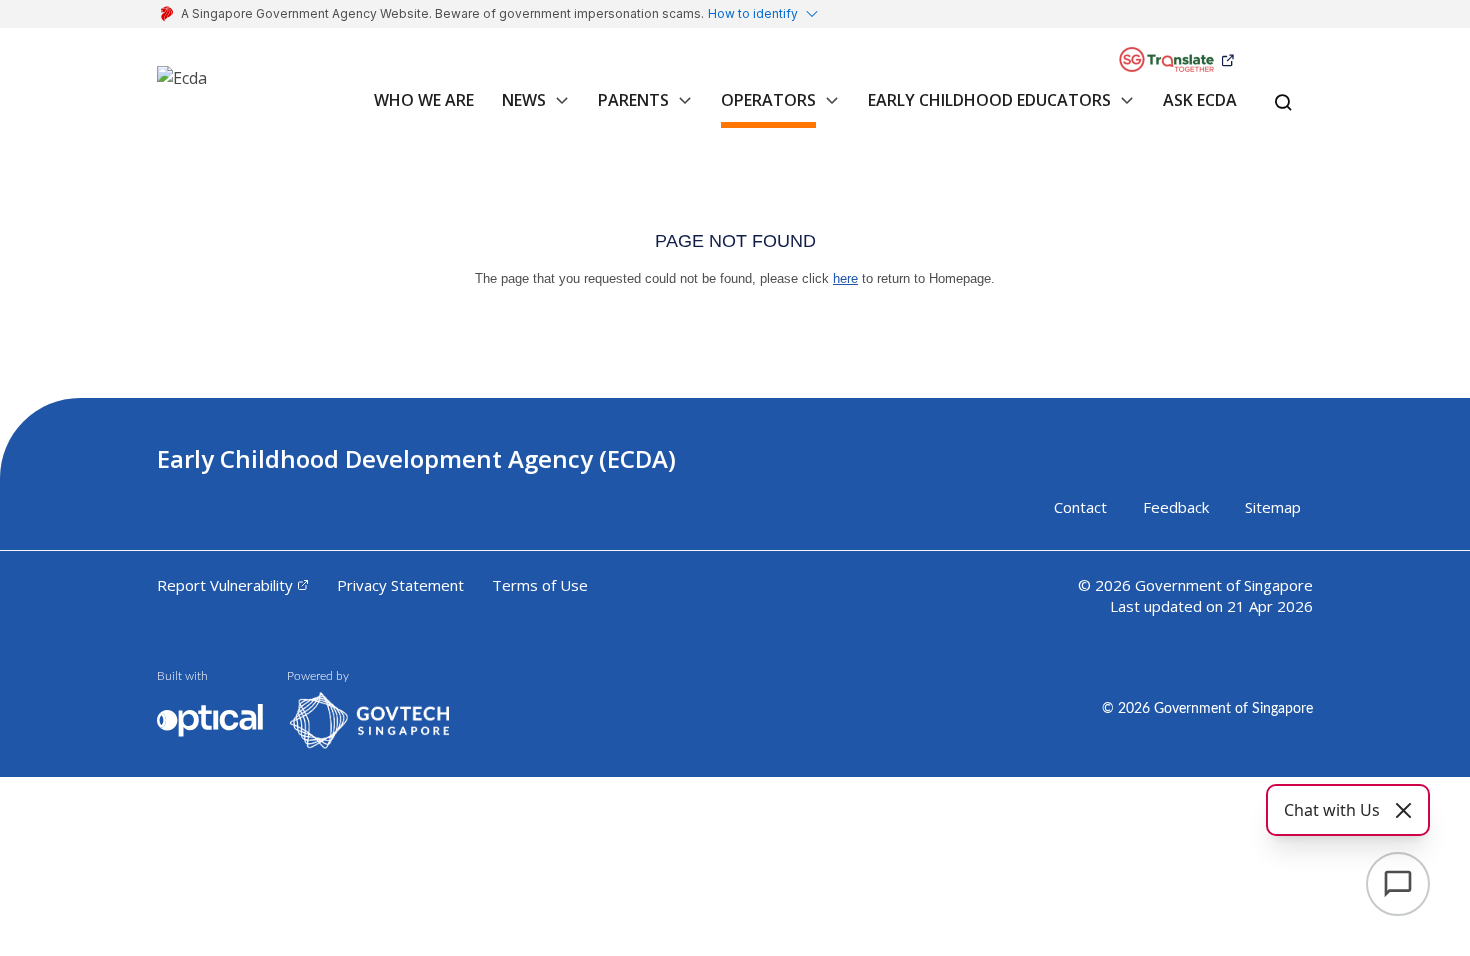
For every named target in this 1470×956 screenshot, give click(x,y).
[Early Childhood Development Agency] (182, 86)
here (845, 278)
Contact (1080, 507)
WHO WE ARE (424, 100)
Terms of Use (540, 585)
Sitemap (1273, 507)
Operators (768, 100)
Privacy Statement (400, 585)
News (524, 100)
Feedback (1176, 507)
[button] (558, 110)
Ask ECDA (1200, 100)
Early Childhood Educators (989, 100)
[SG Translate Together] (1176, 60)
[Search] (1283, 104)
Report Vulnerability (225, 585)
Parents (633, 100)
